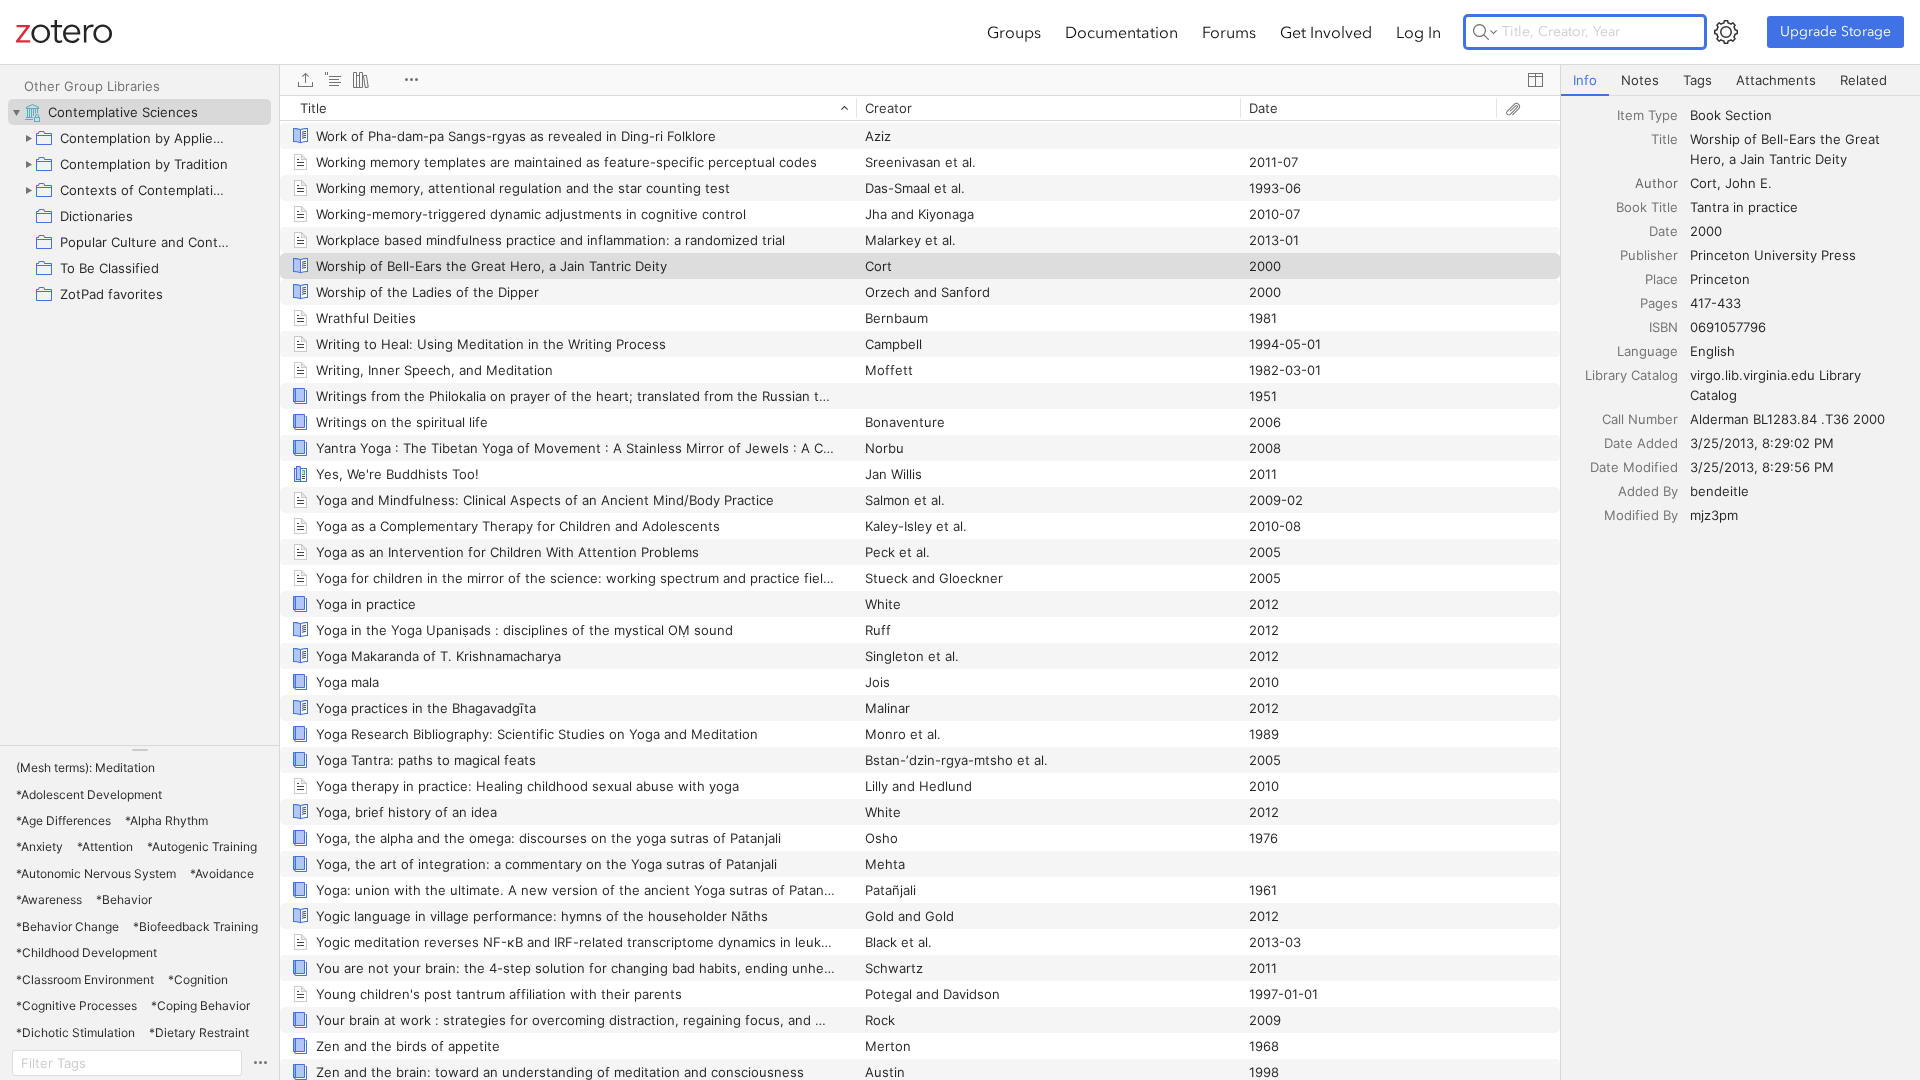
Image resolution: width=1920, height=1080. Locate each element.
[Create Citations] (333, 80)
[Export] (305, 80)
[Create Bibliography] (361, 80)
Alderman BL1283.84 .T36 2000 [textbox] (1787, 419)
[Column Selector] (1535, 80)
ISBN (1663, 327)
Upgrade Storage (1835, 31)
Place (1661, 279)
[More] (411, 80)
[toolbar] (920, 80)
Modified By (1641, 515)
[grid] (920, 587)
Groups (1014, 32)
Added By (1648, 491)
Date (1663, 231)
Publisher (1649, 255)
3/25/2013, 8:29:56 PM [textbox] (1762, 467)
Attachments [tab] (1776, 80)
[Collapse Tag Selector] (139, 750)
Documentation (1121, 32)
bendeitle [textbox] (1719, 491)
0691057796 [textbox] (1728, 327)
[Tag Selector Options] (260, 1063)
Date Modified (1634, 467)
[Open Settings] (1726, 32)
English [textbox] (1712, 351)
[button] (85, 768)
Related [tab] (1863, 80)
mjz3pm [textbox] (1714, 515)
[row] (920, 108)
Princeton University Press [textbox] (1773, 255)
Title (1664, 139)
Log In (1418, 32)
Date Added (1641, 443)
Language (1647, 351)
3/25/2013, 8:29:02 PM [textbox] (1762, 443)
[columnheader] (568, 108)
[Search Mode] (1485, 32)
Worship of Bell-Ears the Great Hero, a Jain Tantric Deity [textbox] (1787, 149)
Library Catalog (1631, 375)
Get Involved (1326, 32)
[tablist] (1740, 80)
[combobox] (1799, 115)
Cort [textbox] (1703, 183)
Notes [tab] (1640, 80)
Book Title (1647, 207)
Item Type (1647, 115)
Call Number (1640, 419)
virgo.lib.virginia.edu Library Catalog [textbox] (1777, 385)
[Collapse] (16, 112)
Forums (1229, 32)
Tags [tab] (1697, 80)
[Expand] (28, 138)
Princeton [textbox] (1720, 279)
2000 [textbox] (1706, 231)
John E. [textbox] (1748, 183)
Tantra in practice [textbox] (1744, 207)
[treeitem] (139, 112)
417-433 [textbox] (1715, 303)
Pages (1659, 303)
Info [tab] (1585, 80)
